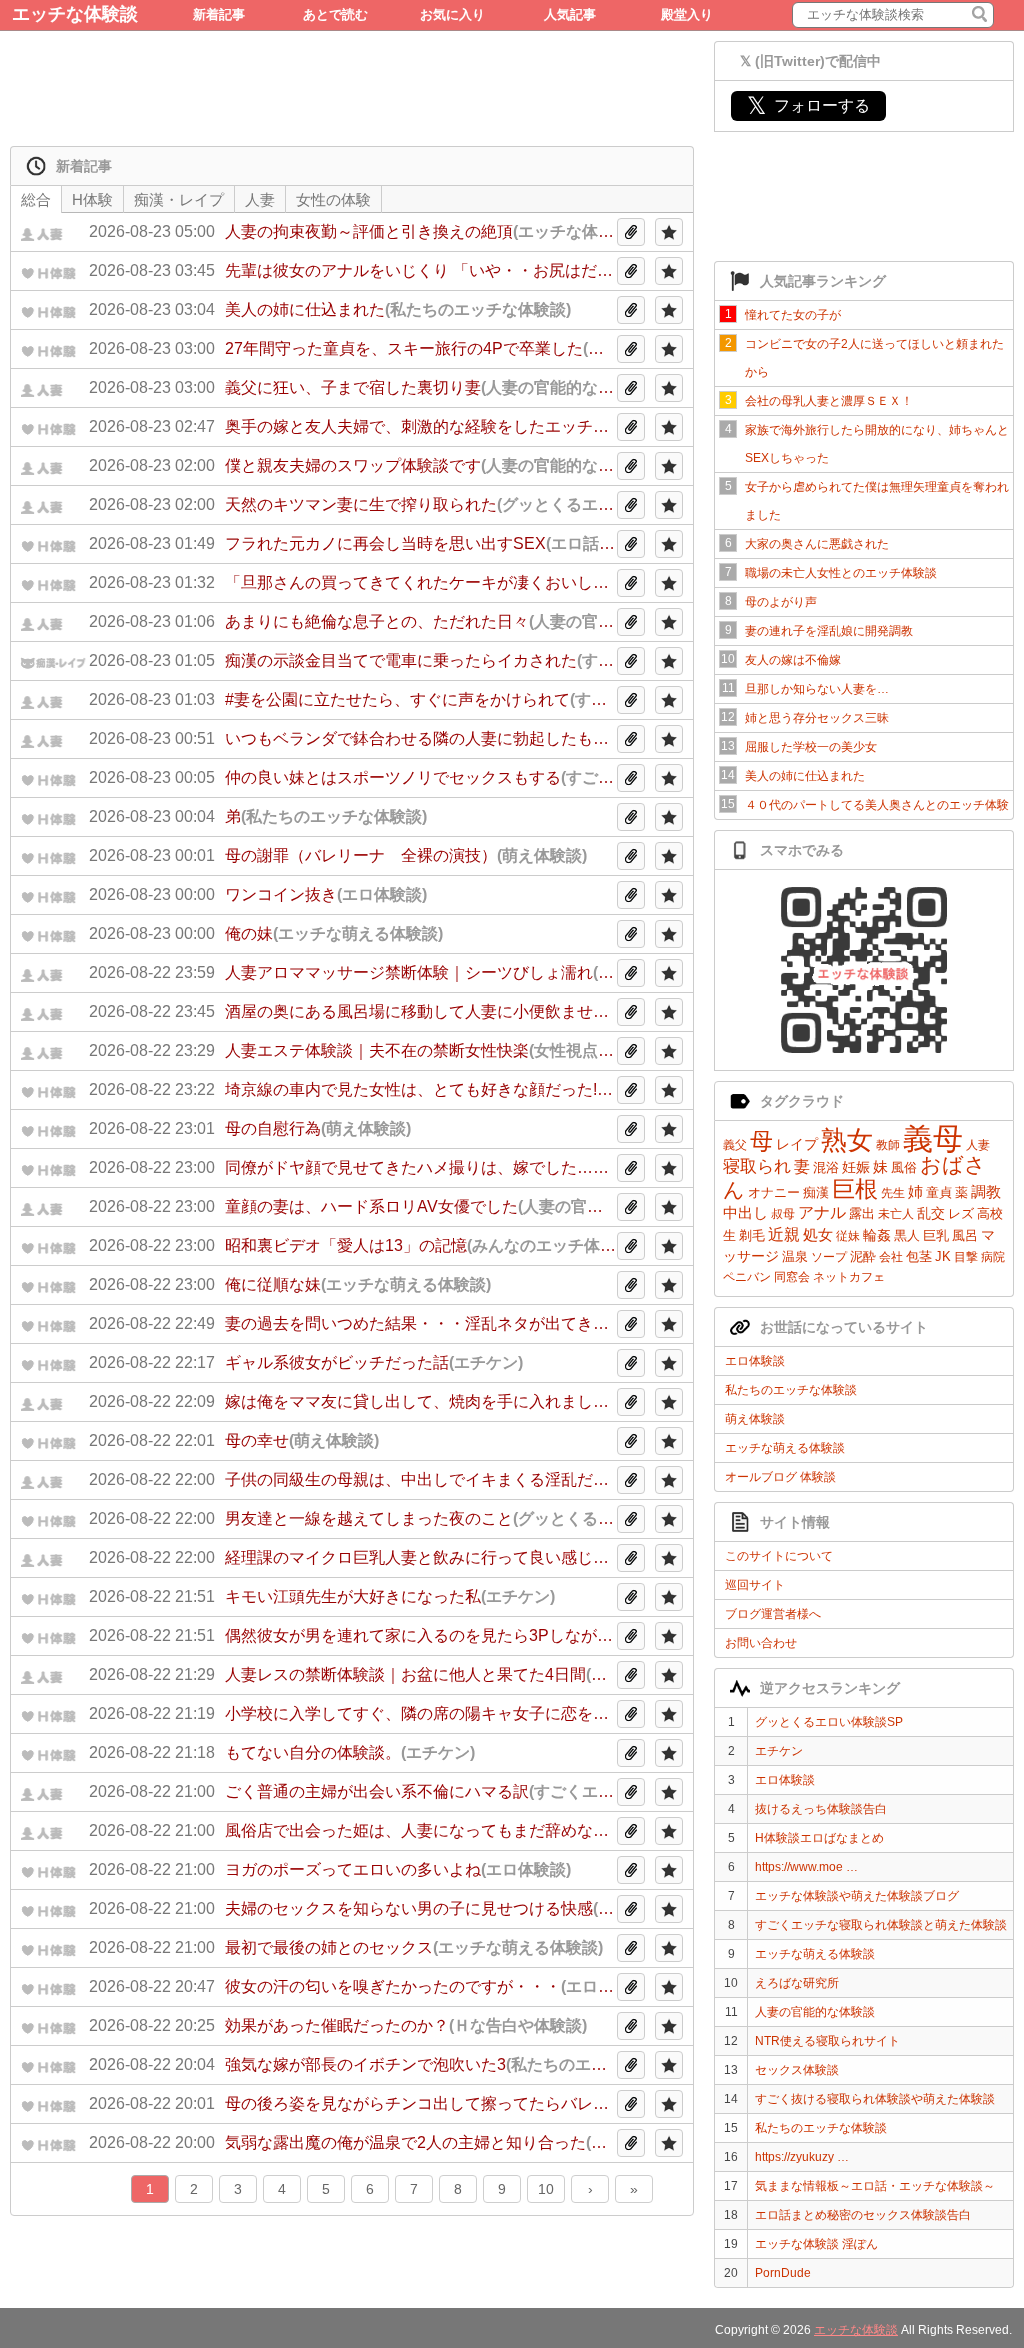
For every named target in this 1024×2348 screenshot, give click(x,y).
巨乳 (936, 1235)
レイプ (797, 1144)
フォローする (808, 105)
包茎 (919, 1256)
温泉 (795, 1256)
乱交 (931, 1213)
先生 (893, 1193)
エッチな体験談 (75, 14)
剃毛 (752, 1235)
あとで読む (335, 14)
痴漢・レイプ (179, 199)
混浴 (826, 1167)
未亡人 (896, 1214)
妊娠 (856, 1167)
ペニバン (747, 1277)
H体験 (92, 199)
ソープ (829, 1257)
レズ (961, 1213)
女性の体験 (333, 199)
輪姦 (877, 1235)
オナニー (774, 1192)
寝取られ (757, 1166)
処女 (818, 1234)
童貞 (939, 1192)
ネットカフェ (849, 1277)
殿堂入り (687, 14)
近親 (784, 1234)
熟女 (847, 1140)
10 (546, 2189)
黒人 (907, 1235)
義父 (735, 1145)
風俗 (904, 1167)
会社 (891, 1257)
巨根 (855, 1189)
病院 (993, 1257)
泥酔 (863, 1256)
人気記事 (570, 14)
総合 (36, 199)
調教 (986, 1191)
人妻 (978, 1145)
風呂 (965, 1235)
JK (943, 1256)
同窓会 (792, 1277)
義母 (933, 1138)
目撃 (966, 1257)
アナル (822, 1212)
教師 (888, 1145)
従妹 (848, 1236)
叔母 (783, 1214)
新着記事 (219, 14)
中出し (745, 1212)
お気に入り (452, 14)
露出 (862, 1213)
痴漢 (816, 1192)
